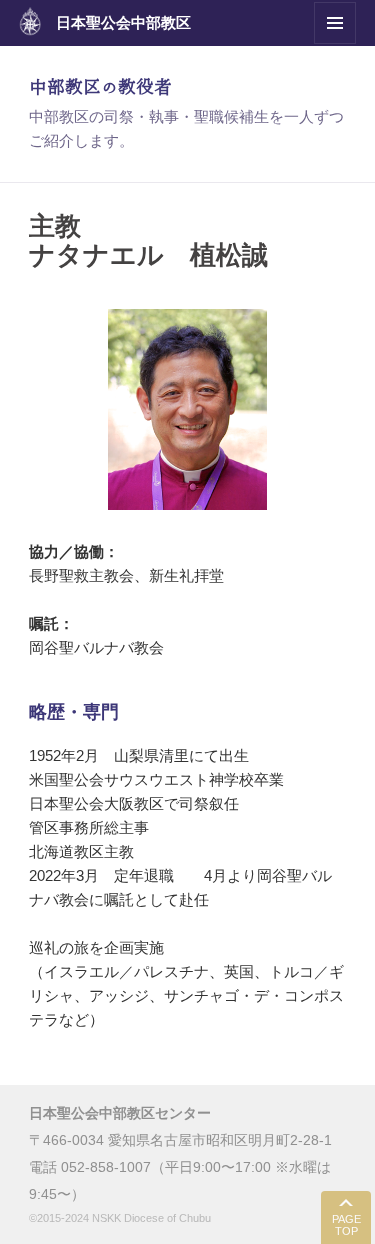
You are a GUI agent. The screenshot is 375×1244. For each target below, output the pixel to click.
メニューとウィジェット (335, 43)
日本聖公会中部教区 (123, 22)
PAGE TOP (346, 1225)
